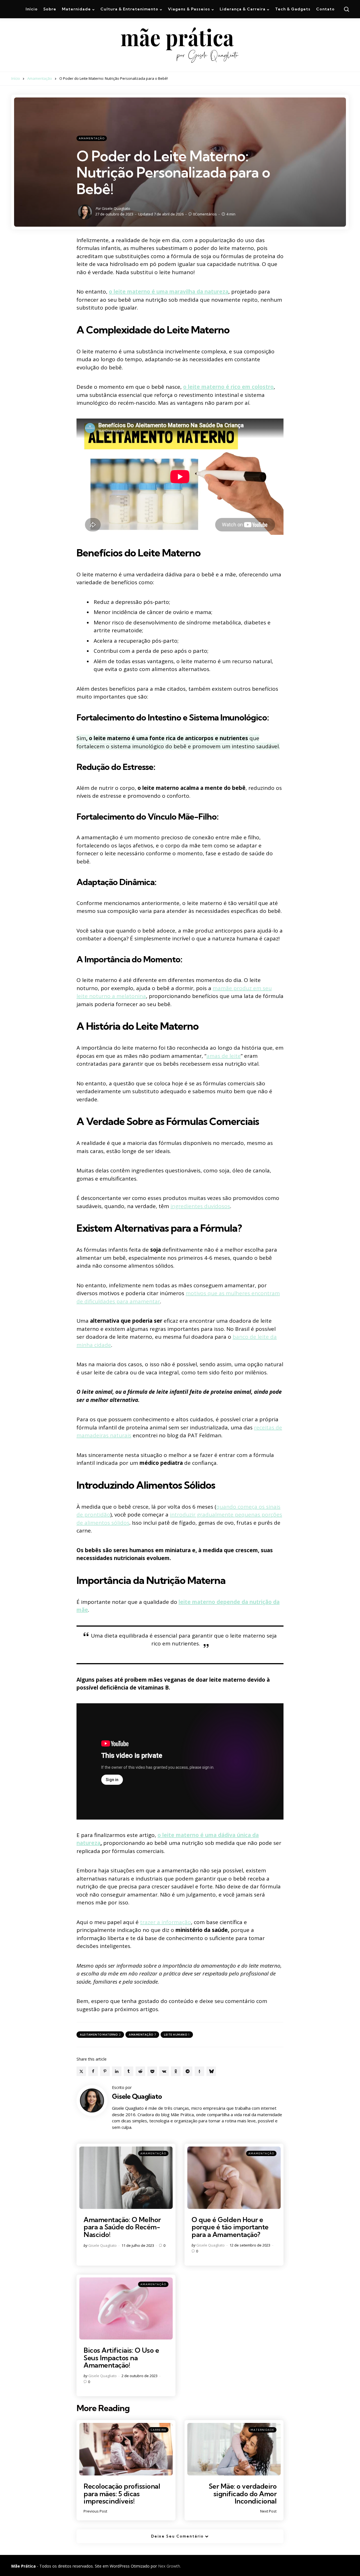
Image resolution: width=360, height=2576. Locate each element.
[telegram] (188, 2071)
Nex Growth (169, 2566)
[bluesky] (211, 2071)
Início (16, 78)
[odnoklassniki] (176, 2071)
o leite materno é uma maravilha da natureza (169, 292)
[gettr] (199, 2071)
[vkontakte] (164, 2071)
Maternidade (262, 2430)
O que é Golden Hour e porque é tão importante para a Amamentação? (230, 2227)
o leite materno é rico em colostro (228, 387)
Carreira (158, 2430)
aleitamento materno (100, 2035)
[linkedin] (117, 2071)
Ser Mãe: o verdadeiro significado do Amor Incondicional (243, 2494)
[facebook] (93, 2071)
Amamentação (40, 78)
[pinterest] (105, 2071)
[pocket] (152, 2071)
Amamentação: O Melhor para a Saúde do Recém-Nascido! (122, 2227)
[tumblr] (129, 2071)
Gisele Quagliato (116, 208)
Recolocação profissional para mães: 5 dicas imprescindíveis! (122, 2494)
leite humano (177, 2035)
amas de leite (224, 1056)
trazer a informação (166, 1922)
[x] (81, 2071)
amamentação (142, 2035)
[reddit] (140, 2071)
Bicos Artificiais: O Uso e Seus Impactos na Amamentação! (121, 2358)
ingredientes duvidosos (200, 1206)
